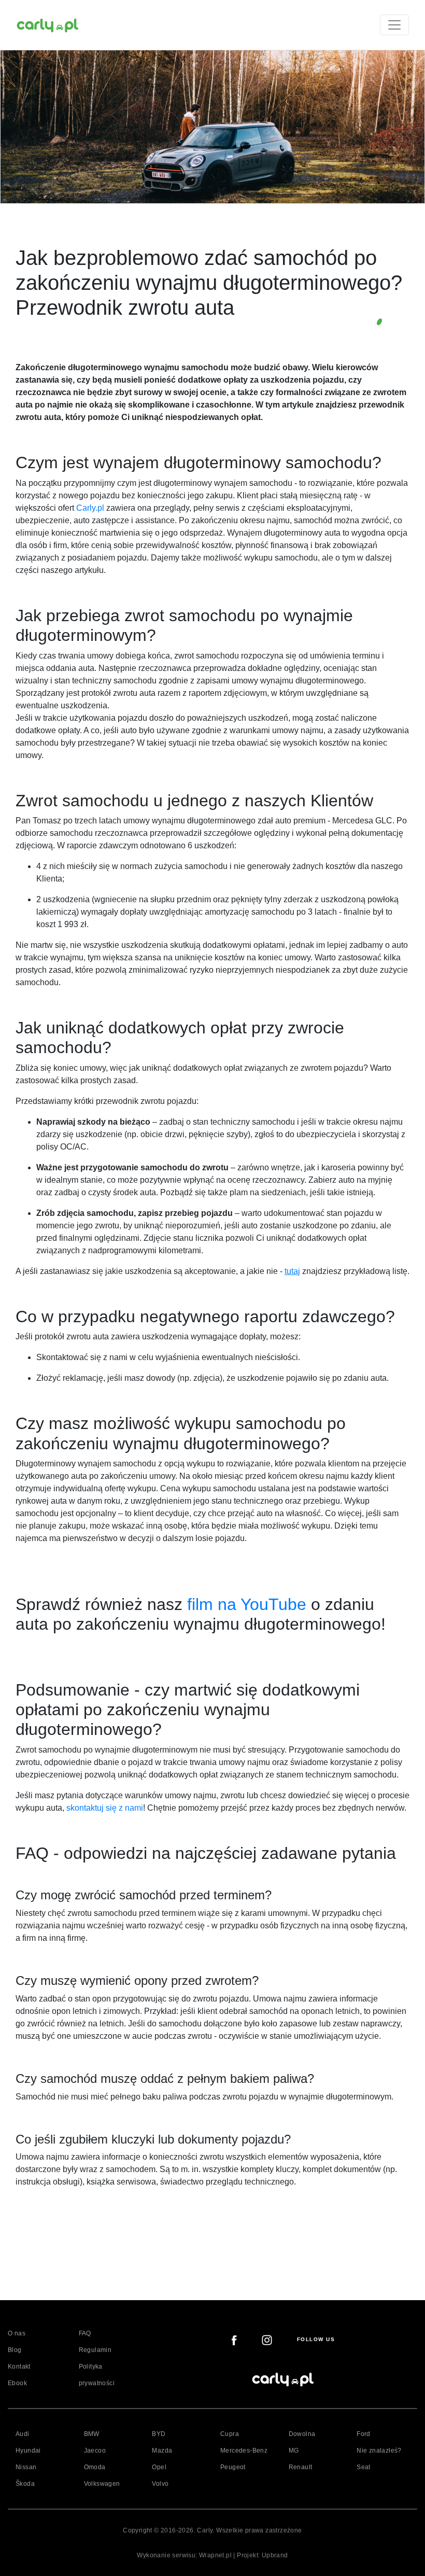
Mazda (162, 2451)
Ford (364, 2434)
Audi (23, 2434)
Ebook (17, 2383)
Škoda (25, 2484)
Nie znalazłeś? (379, 2451)
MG (294, 2451)
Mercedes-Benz (244, 2451)
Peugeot (233, 2467)
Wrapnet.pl (215, 2555)
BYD (159, 2434)
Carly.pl (90, 508)
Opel (159, 2467)
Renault (301, 2467)
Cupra (230, 2434)
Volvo (160, 2484)
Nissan (26, 2467)
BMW (92, 2434)
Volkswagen (102, 2484)
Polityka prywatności (97, 2375)
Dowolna (302, 2434)
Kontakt (19, 2367)
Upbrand (275, 2555)
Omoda (95, 2467)
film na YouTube (247, 1604)
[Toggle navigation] (394, 25)
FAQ (85, 2333)
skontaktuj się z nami (105, 1808)
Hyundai (28, 2451)
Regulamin (95, 2350)
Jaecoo (95, 2451)
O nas (17, 2333)
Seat (364, 2467)
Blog (15, 2350)
